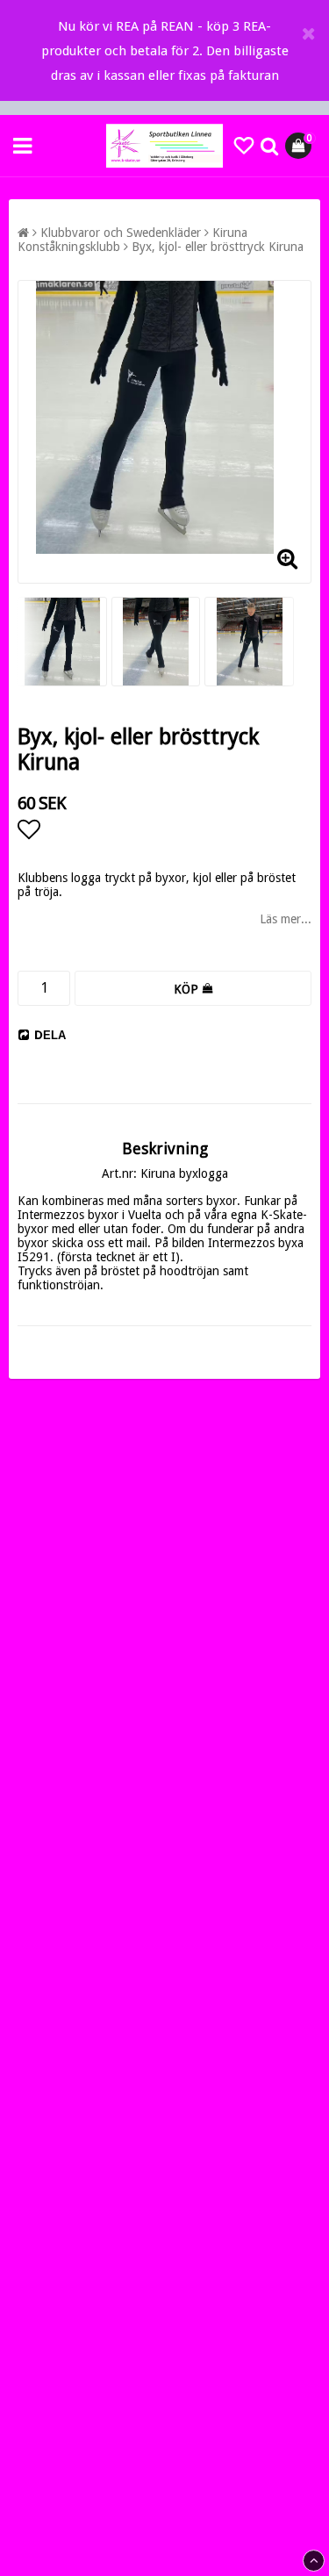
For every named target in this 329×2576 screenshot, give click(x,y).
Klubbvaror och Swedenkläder (121, 233)
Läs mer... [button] (286, 919)
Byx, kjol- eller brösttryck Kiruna (218, 247)
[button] (244, 146)
